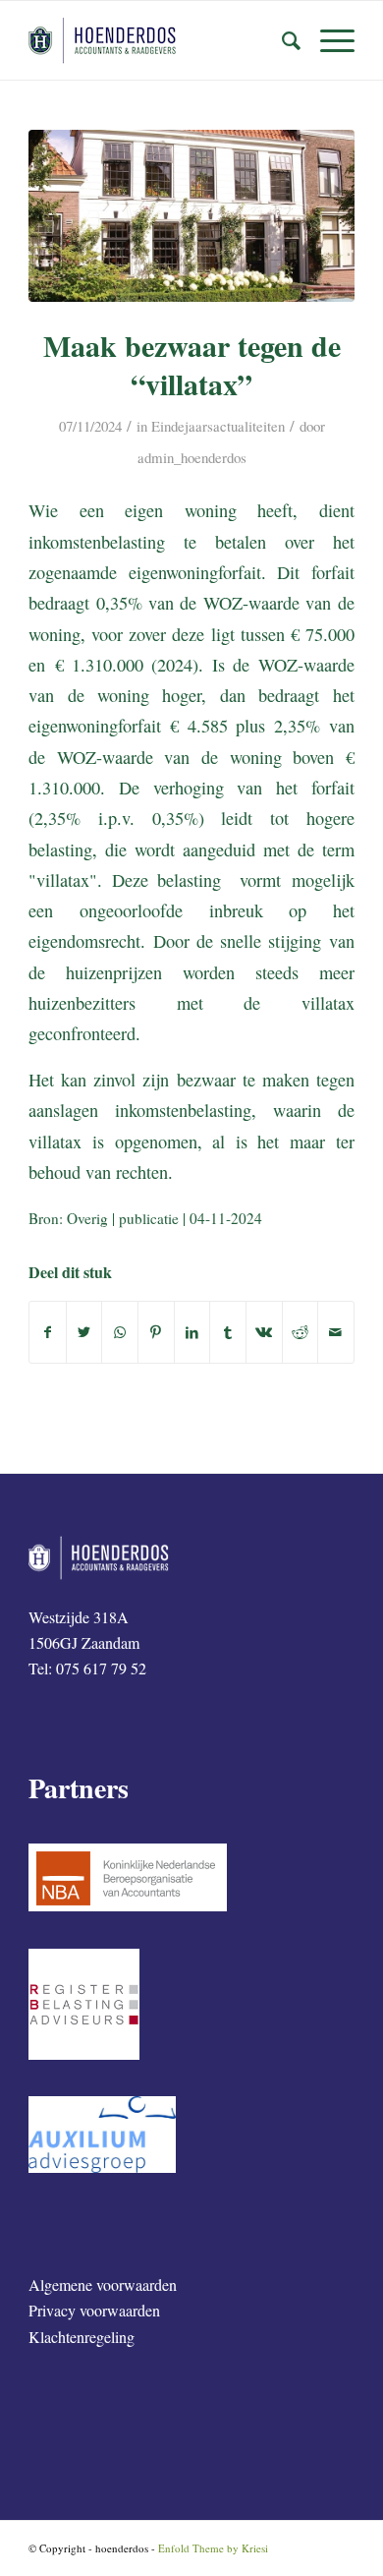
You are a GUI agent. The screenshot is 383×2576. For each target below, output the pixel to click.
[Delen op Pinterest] (156, 1332)
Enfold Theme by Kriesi (213, 2548)
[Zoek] (281, 40)
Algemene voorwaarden (103, 2284)
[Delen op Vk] (264, 1332)
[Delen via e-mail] (336, 1332)
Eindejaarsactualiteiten (218, 426)
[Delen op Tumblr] (228, 1332)
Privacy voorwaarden (94, 2310)
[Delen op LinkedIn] (192, 1332)
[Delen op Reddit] (301, 1332)
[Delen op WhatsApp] (120, 1332)
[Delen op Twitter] (84, 1332)
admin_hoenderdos (192, 457)
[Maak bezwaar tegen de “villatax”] (191, 216)
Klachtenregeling (82, 2337)
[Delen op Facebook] (48, 1332)
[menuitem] (281, 40)
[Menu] (328, 40)
